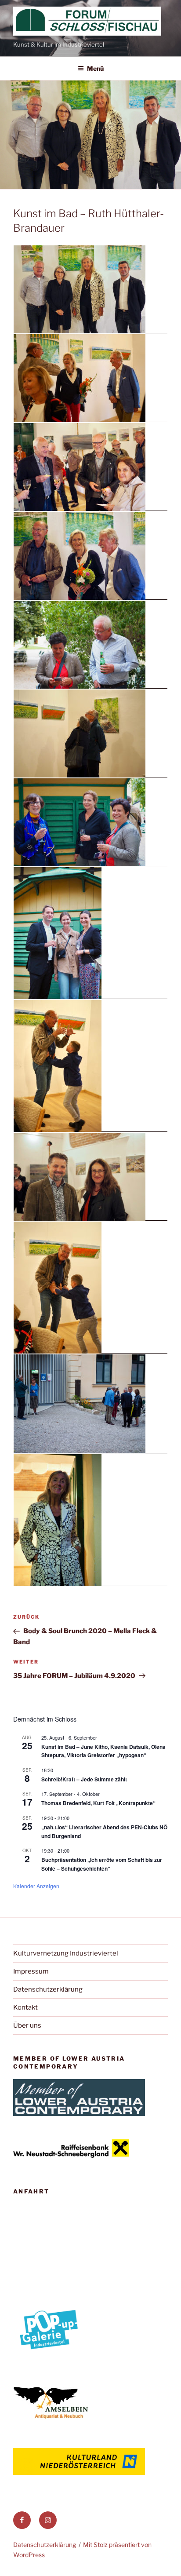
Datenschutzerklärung (48, 1989)
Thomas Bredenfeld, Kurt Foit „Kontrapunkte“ (98, 1803)
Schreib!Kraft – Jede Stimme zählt (84, 1779)
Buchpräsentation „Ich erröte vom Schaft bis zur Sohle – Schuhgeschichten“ (102, 1864)
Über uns (27, 2025)
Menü (95, 68)
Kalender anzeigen (36, 1886)
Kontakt (25, 2007)
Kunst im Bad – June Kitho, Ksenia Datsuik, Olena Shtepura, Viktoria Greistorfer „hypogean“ (103, 1751)
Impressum (31, 1971)
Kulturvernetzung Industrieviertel (66, 1953)
